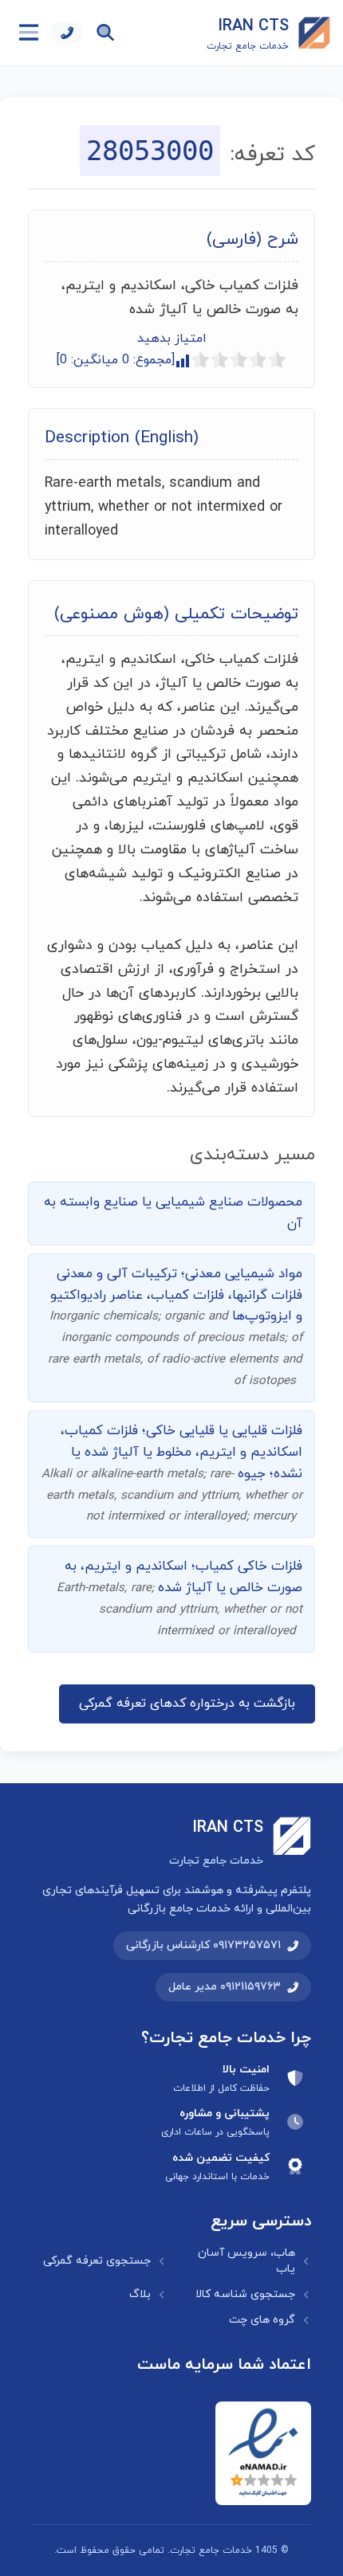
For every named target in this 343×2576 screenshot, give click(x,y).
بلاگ (140, 2294)
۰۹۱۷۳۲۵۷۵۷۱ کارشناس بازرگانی (203, 1945)
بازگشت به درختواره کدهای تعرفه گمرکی (187, 1704)
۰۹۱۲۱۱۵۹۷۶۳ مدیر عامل (225, 1987)
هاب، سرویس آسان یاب (246, 2261)
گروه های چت (262, 2320)
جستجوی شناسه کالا (245, 2294)
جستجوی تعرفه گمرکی (97, 2261)
